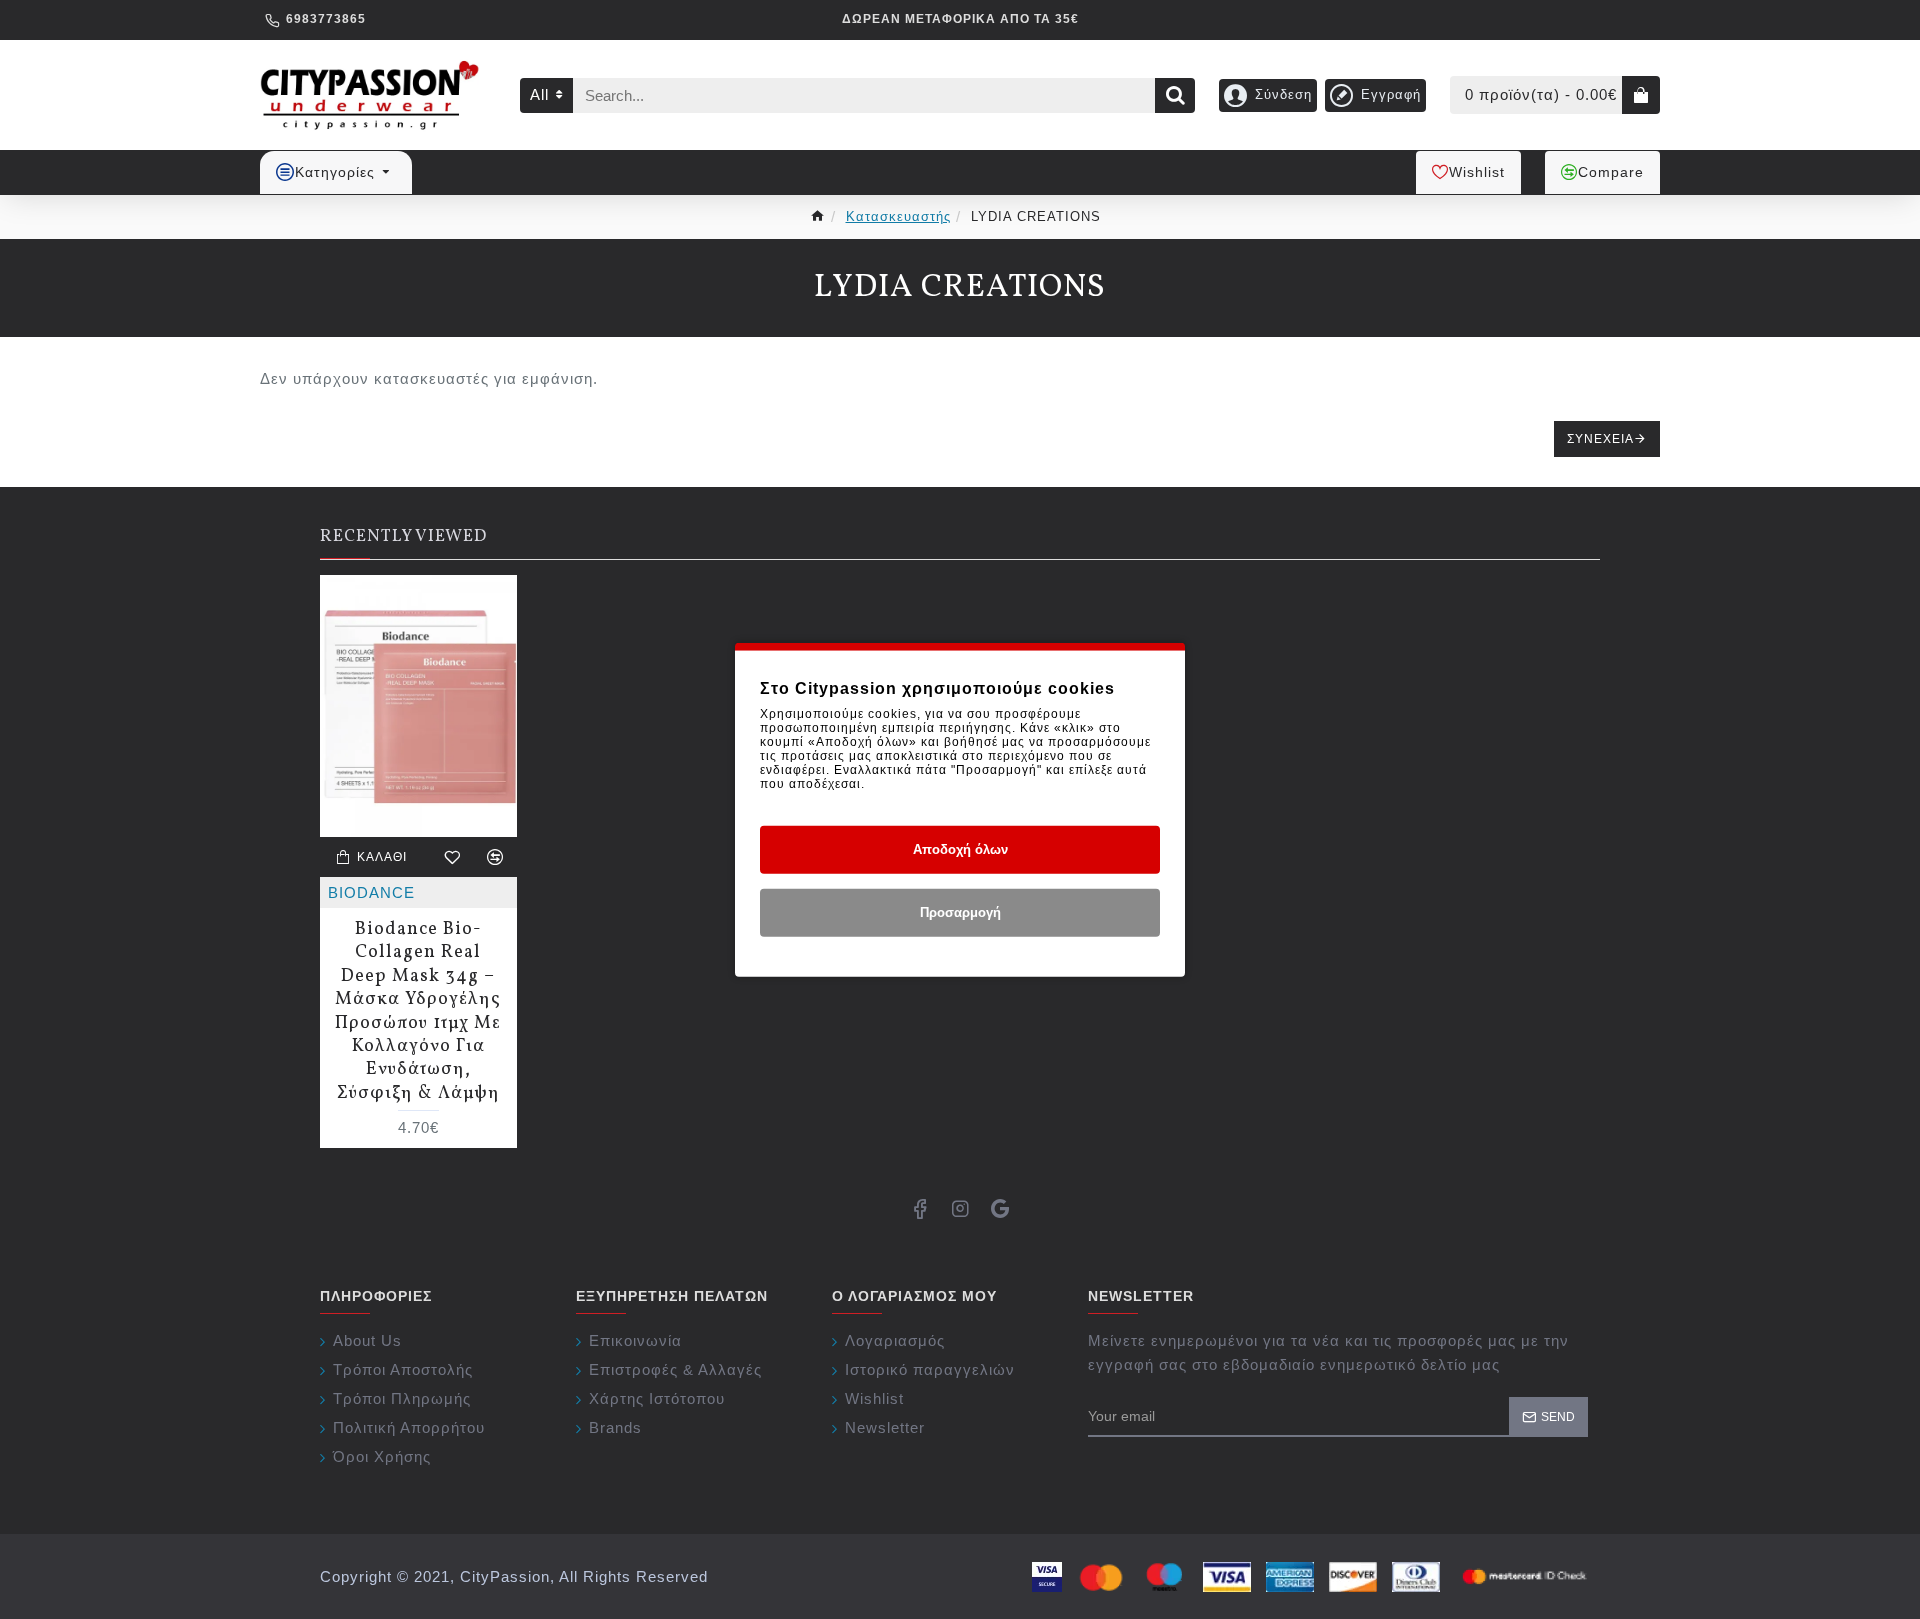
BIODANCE (371, 892)
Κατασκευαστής (898, 216)
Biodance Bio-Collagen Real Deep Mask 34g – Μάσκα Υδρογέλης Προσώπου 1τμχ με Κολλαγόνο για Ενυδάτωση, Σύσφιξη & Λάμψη (418, 1011)
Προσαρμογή (960, 912)
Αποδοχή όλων (960, 849)
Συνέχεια (1600, 439)
